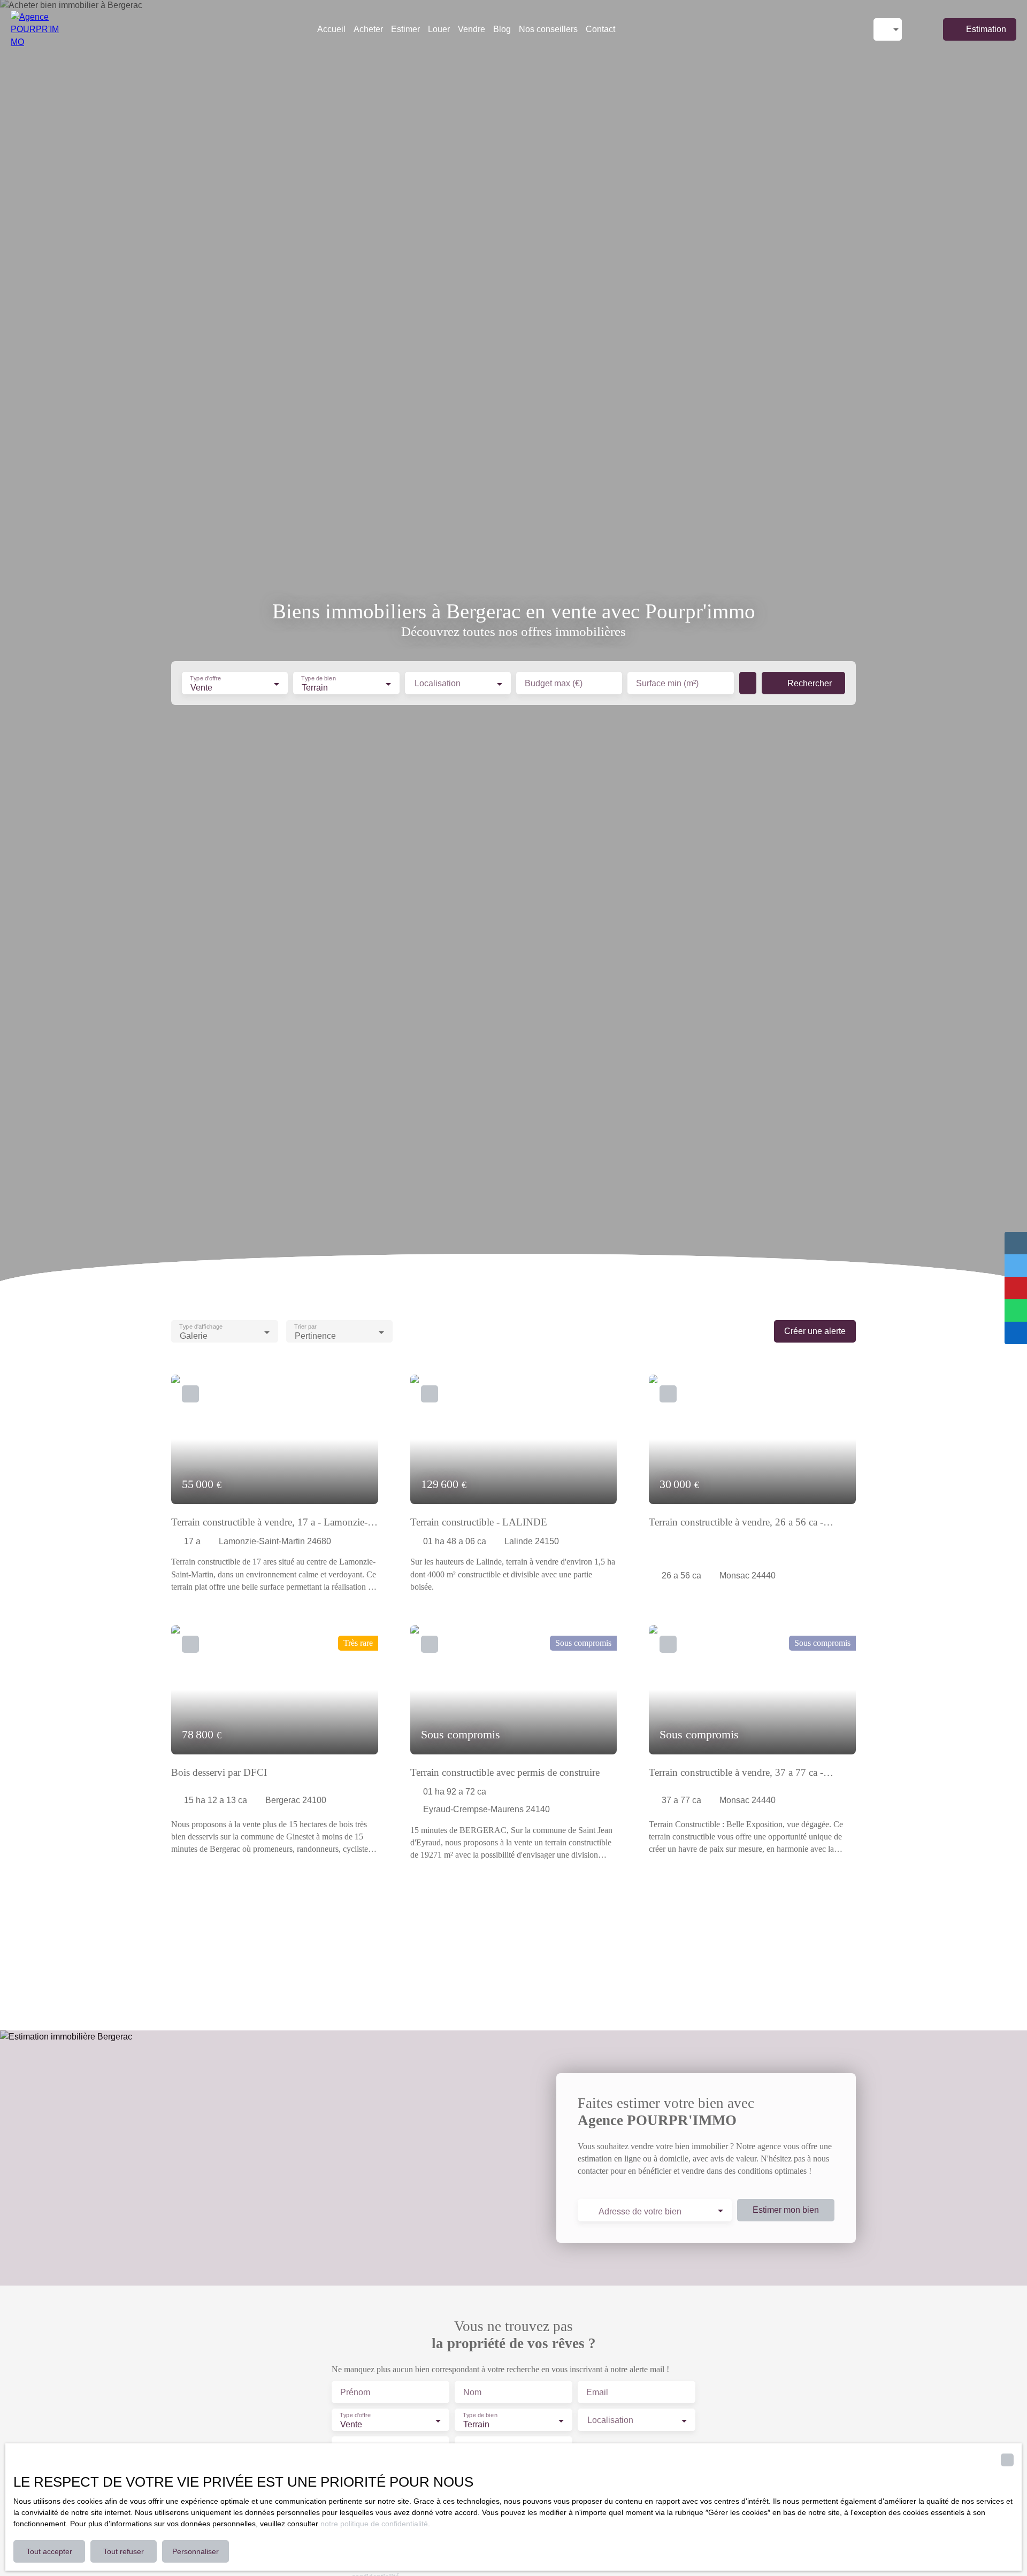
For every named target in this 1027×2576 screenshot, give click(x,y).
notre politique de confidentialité (374, 2524)
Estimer (405, 29)
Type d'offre (205, 679)
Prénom (355, 2392)
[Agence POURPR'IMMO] (35, 29)
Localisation (438, 683)
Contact (600, 29)
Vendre (472, 29)
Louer (439, 29)
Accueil (331, 29)
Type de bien (319, 679)
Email (597, 2392)
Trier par (305, 1327)
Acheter (368, 29)
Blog (502, 29)
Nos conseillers (548, 29)
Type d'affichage (201, 1327)
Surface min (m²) (667, 683)
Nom (472, 2392)
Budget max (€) (554, 683)
